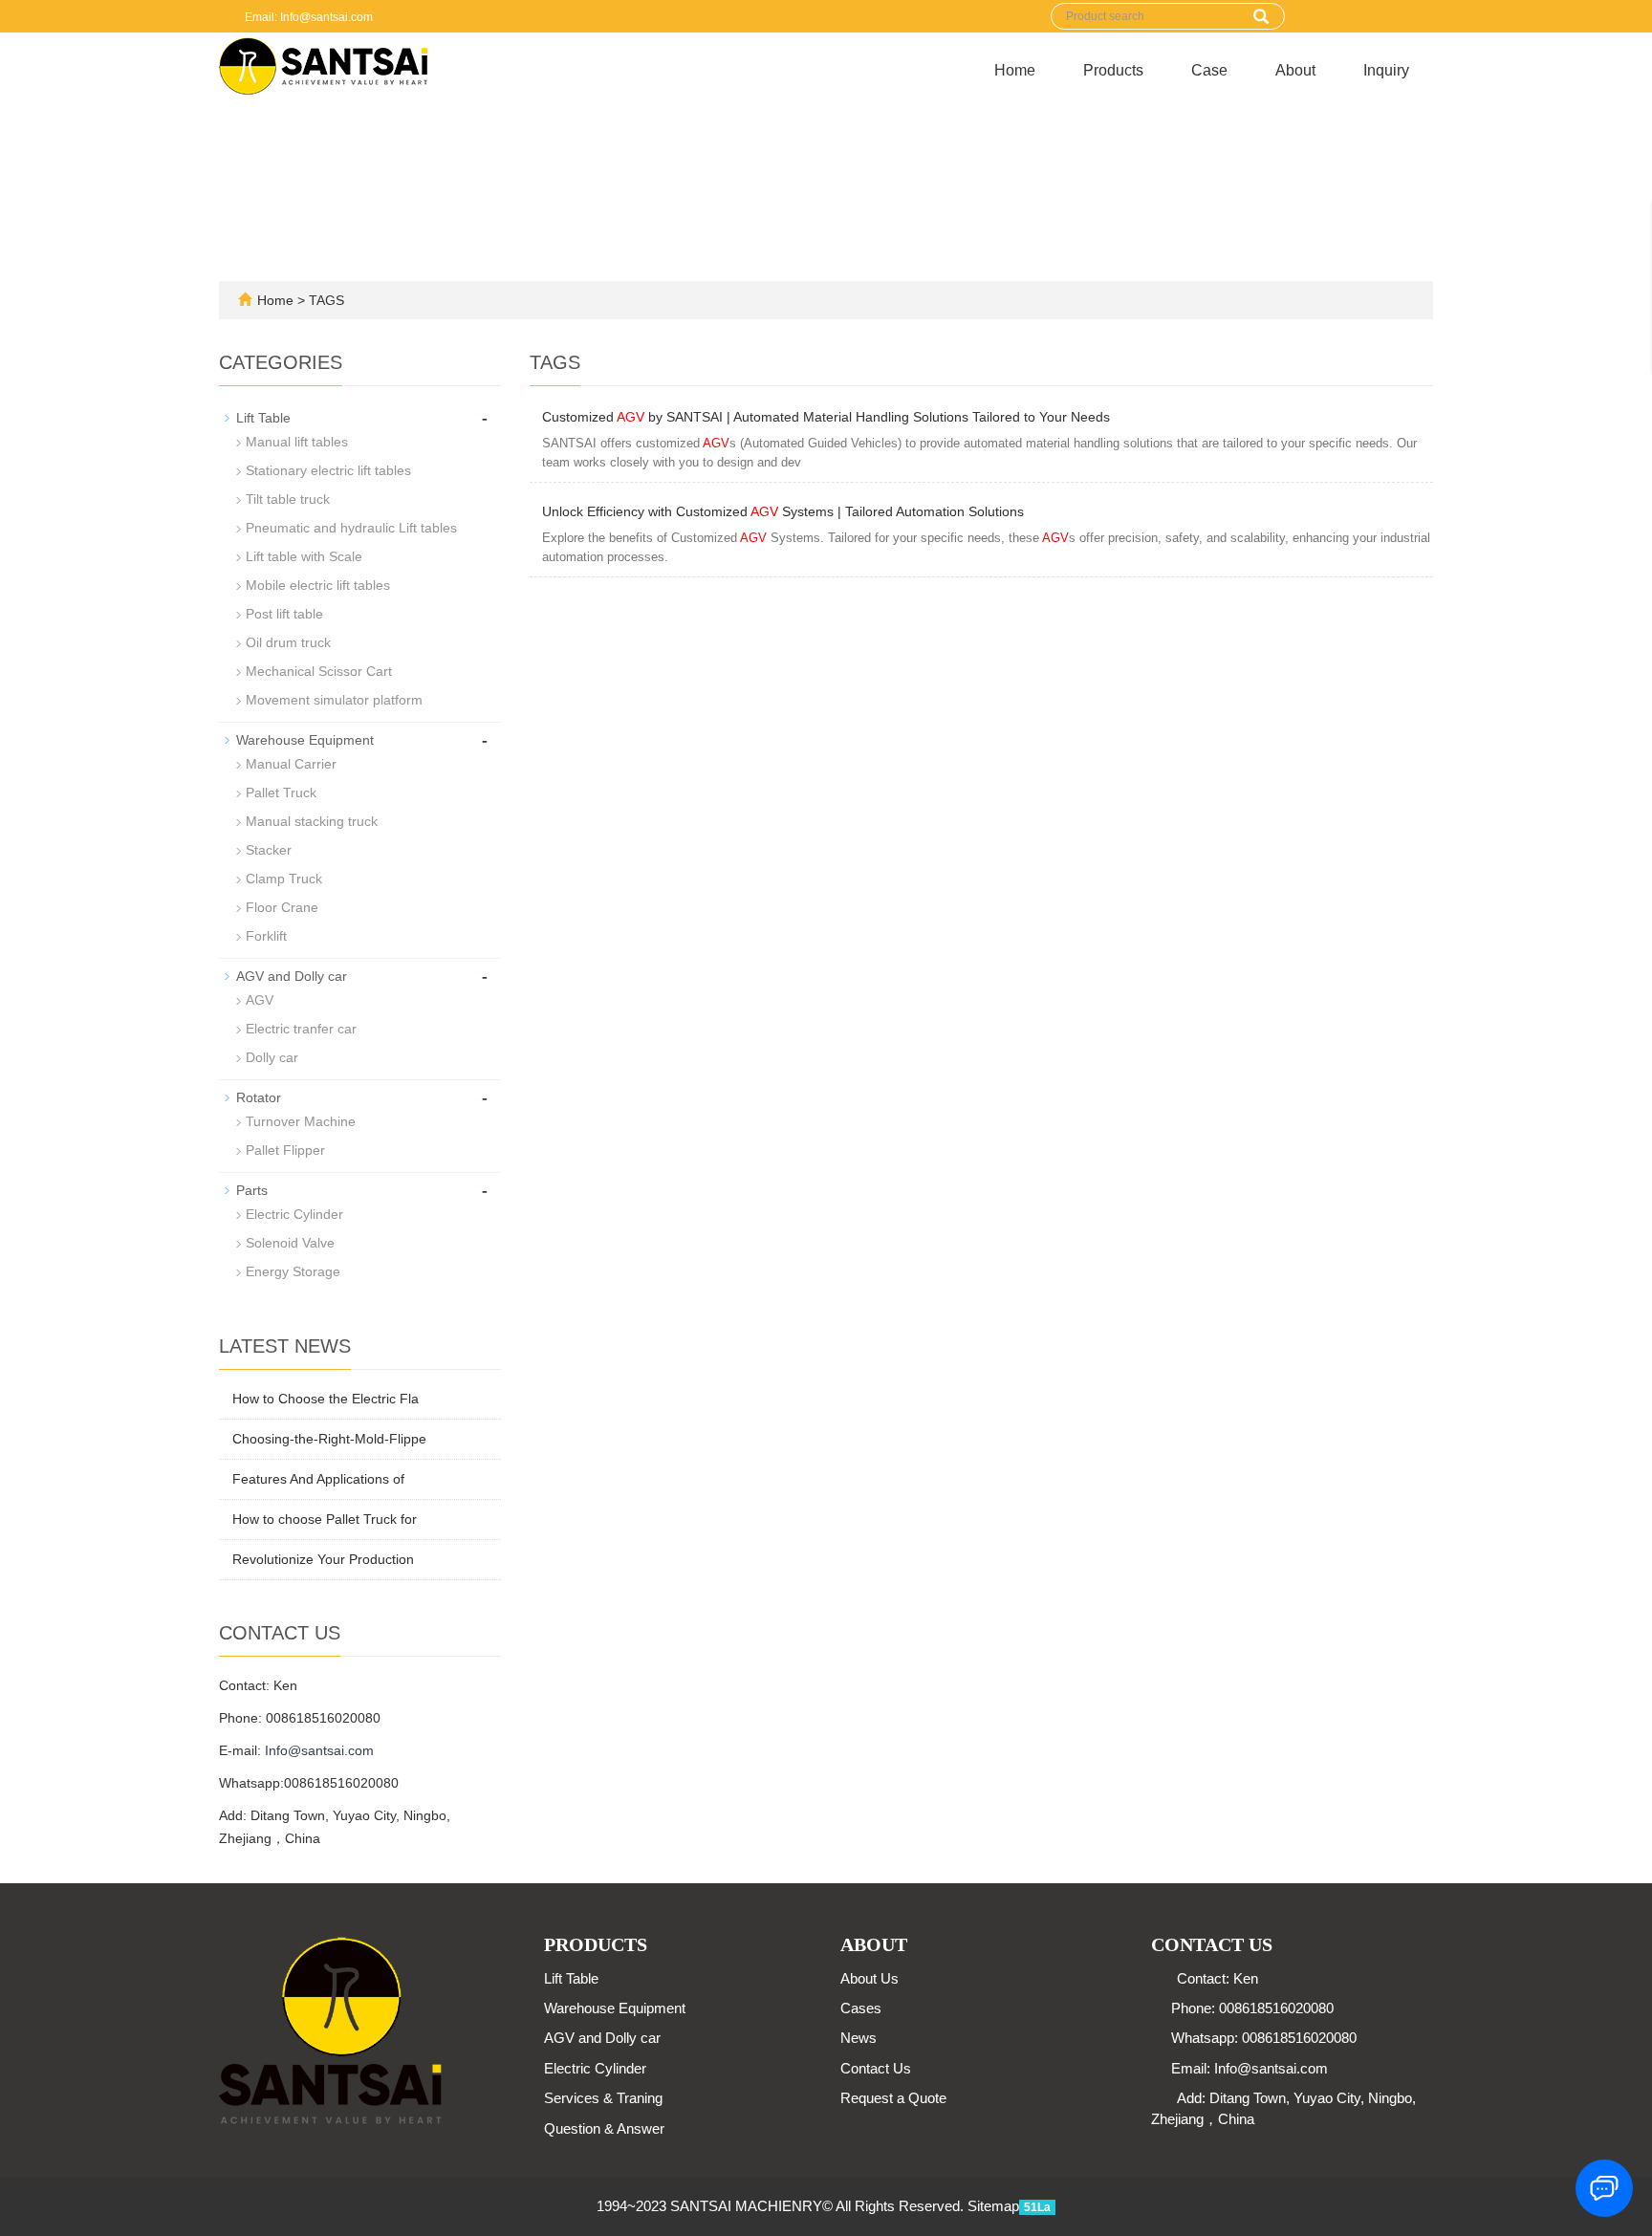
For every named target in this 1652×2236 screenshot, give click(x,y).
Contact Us (876, 2068)
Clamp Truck (284, 879)
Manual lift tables (297, 442)
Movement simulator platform (334, 700)
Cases (861, 2008)
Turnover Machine (301, 1121)
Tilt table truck (288, 499)
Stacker (269, 850)
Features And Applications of (318, 1479)
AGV (260, 1000)
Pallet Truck (281, 792)
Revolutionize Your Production (323, 1559)
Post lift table (284, 614)
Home (1015, 70)
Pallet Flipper (285, 1150)
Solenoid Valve (290, 1243)
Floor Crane (282, 907)
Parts (252, 1190)
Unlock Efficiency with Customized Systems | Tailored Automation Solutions (783, 511)
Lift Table (263, 418)
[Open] (1631, 287)
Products (1113, 70)
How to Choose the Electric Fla (326, 1399)
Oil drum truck (288, 642)
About (1295, 70)
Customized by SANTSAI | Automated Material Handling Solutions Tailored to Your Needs (826, 417)
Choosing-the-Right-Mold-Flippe (329, 1439)
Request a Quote (893, 2098)
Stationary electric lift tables (328, 470)
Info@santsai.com (319, 1750)
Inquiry (1386, 70)
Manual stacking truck (312, 821)
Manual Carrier (291, 764)
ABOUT (874, 1944)
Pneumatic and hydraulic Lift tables (351, 528)
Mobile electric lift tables (318, 585)
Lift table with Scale (304, 556)
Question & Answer (604, 2128)
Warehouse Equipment (305, 740)
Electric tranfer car (301, 1029)
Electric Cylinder (294, 1214)
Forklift (266, 936)
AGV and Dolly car (292, 976)
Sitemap (993, 2206)
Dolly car (272, 1057)
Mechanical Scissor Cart (319, 671)
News (859, 2038)
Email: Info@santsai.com (307, 17)
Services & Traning (603, 2098)
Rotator (259, 1097)
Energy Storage (293, 1271)
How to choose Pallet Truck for (325, 1519)
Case (1209, 70)
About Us (869, 1978)
